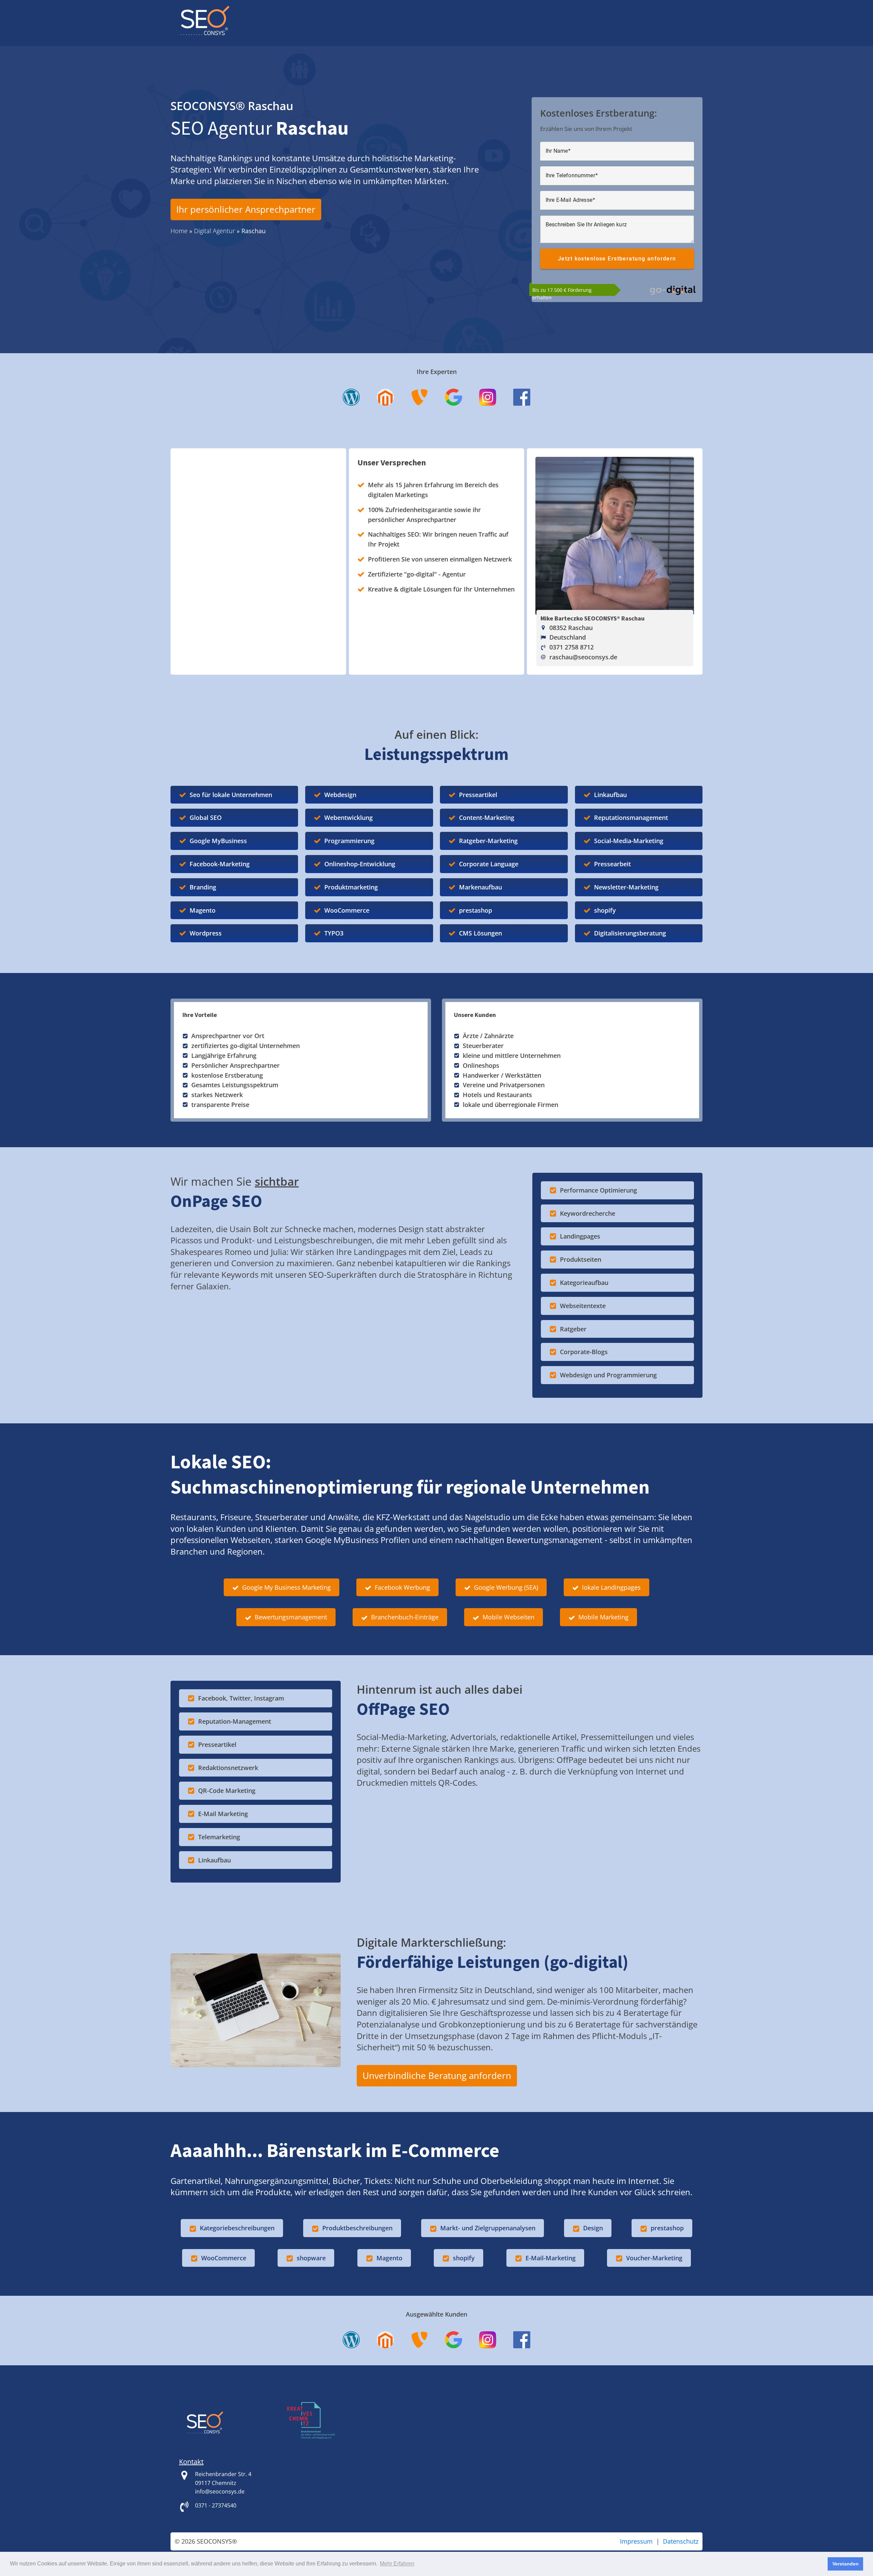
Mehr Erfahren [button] (397, 2564)
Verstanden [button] (846, 2564)
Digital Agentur (214, 231)
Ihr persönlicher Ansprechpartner (246, 209)
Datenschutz (681, 2541)
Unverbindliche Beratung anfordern (437, 2076)
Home (179, 231)
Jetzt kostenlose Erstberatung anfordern (617, 259)
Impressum (636, 2541)
